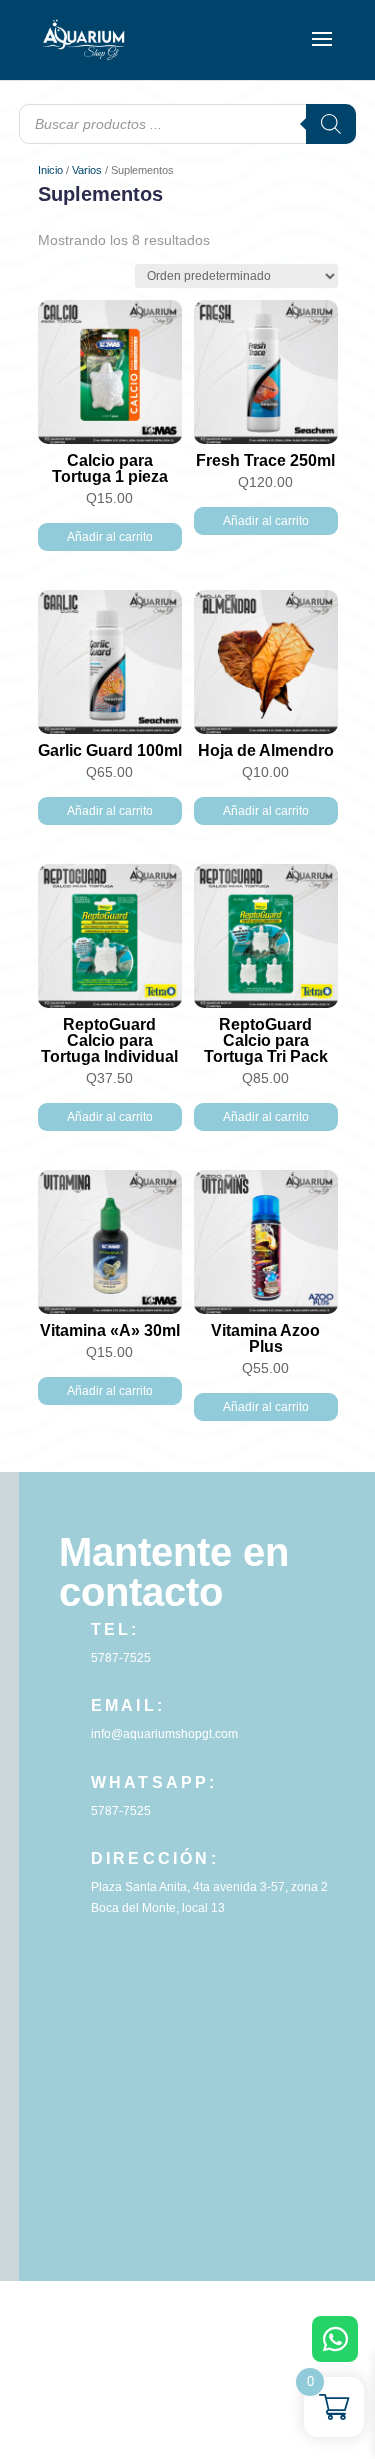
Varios (87, 170)
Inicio (50, 170)
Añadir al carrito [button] (110, 537)
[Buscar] (331, 124)
